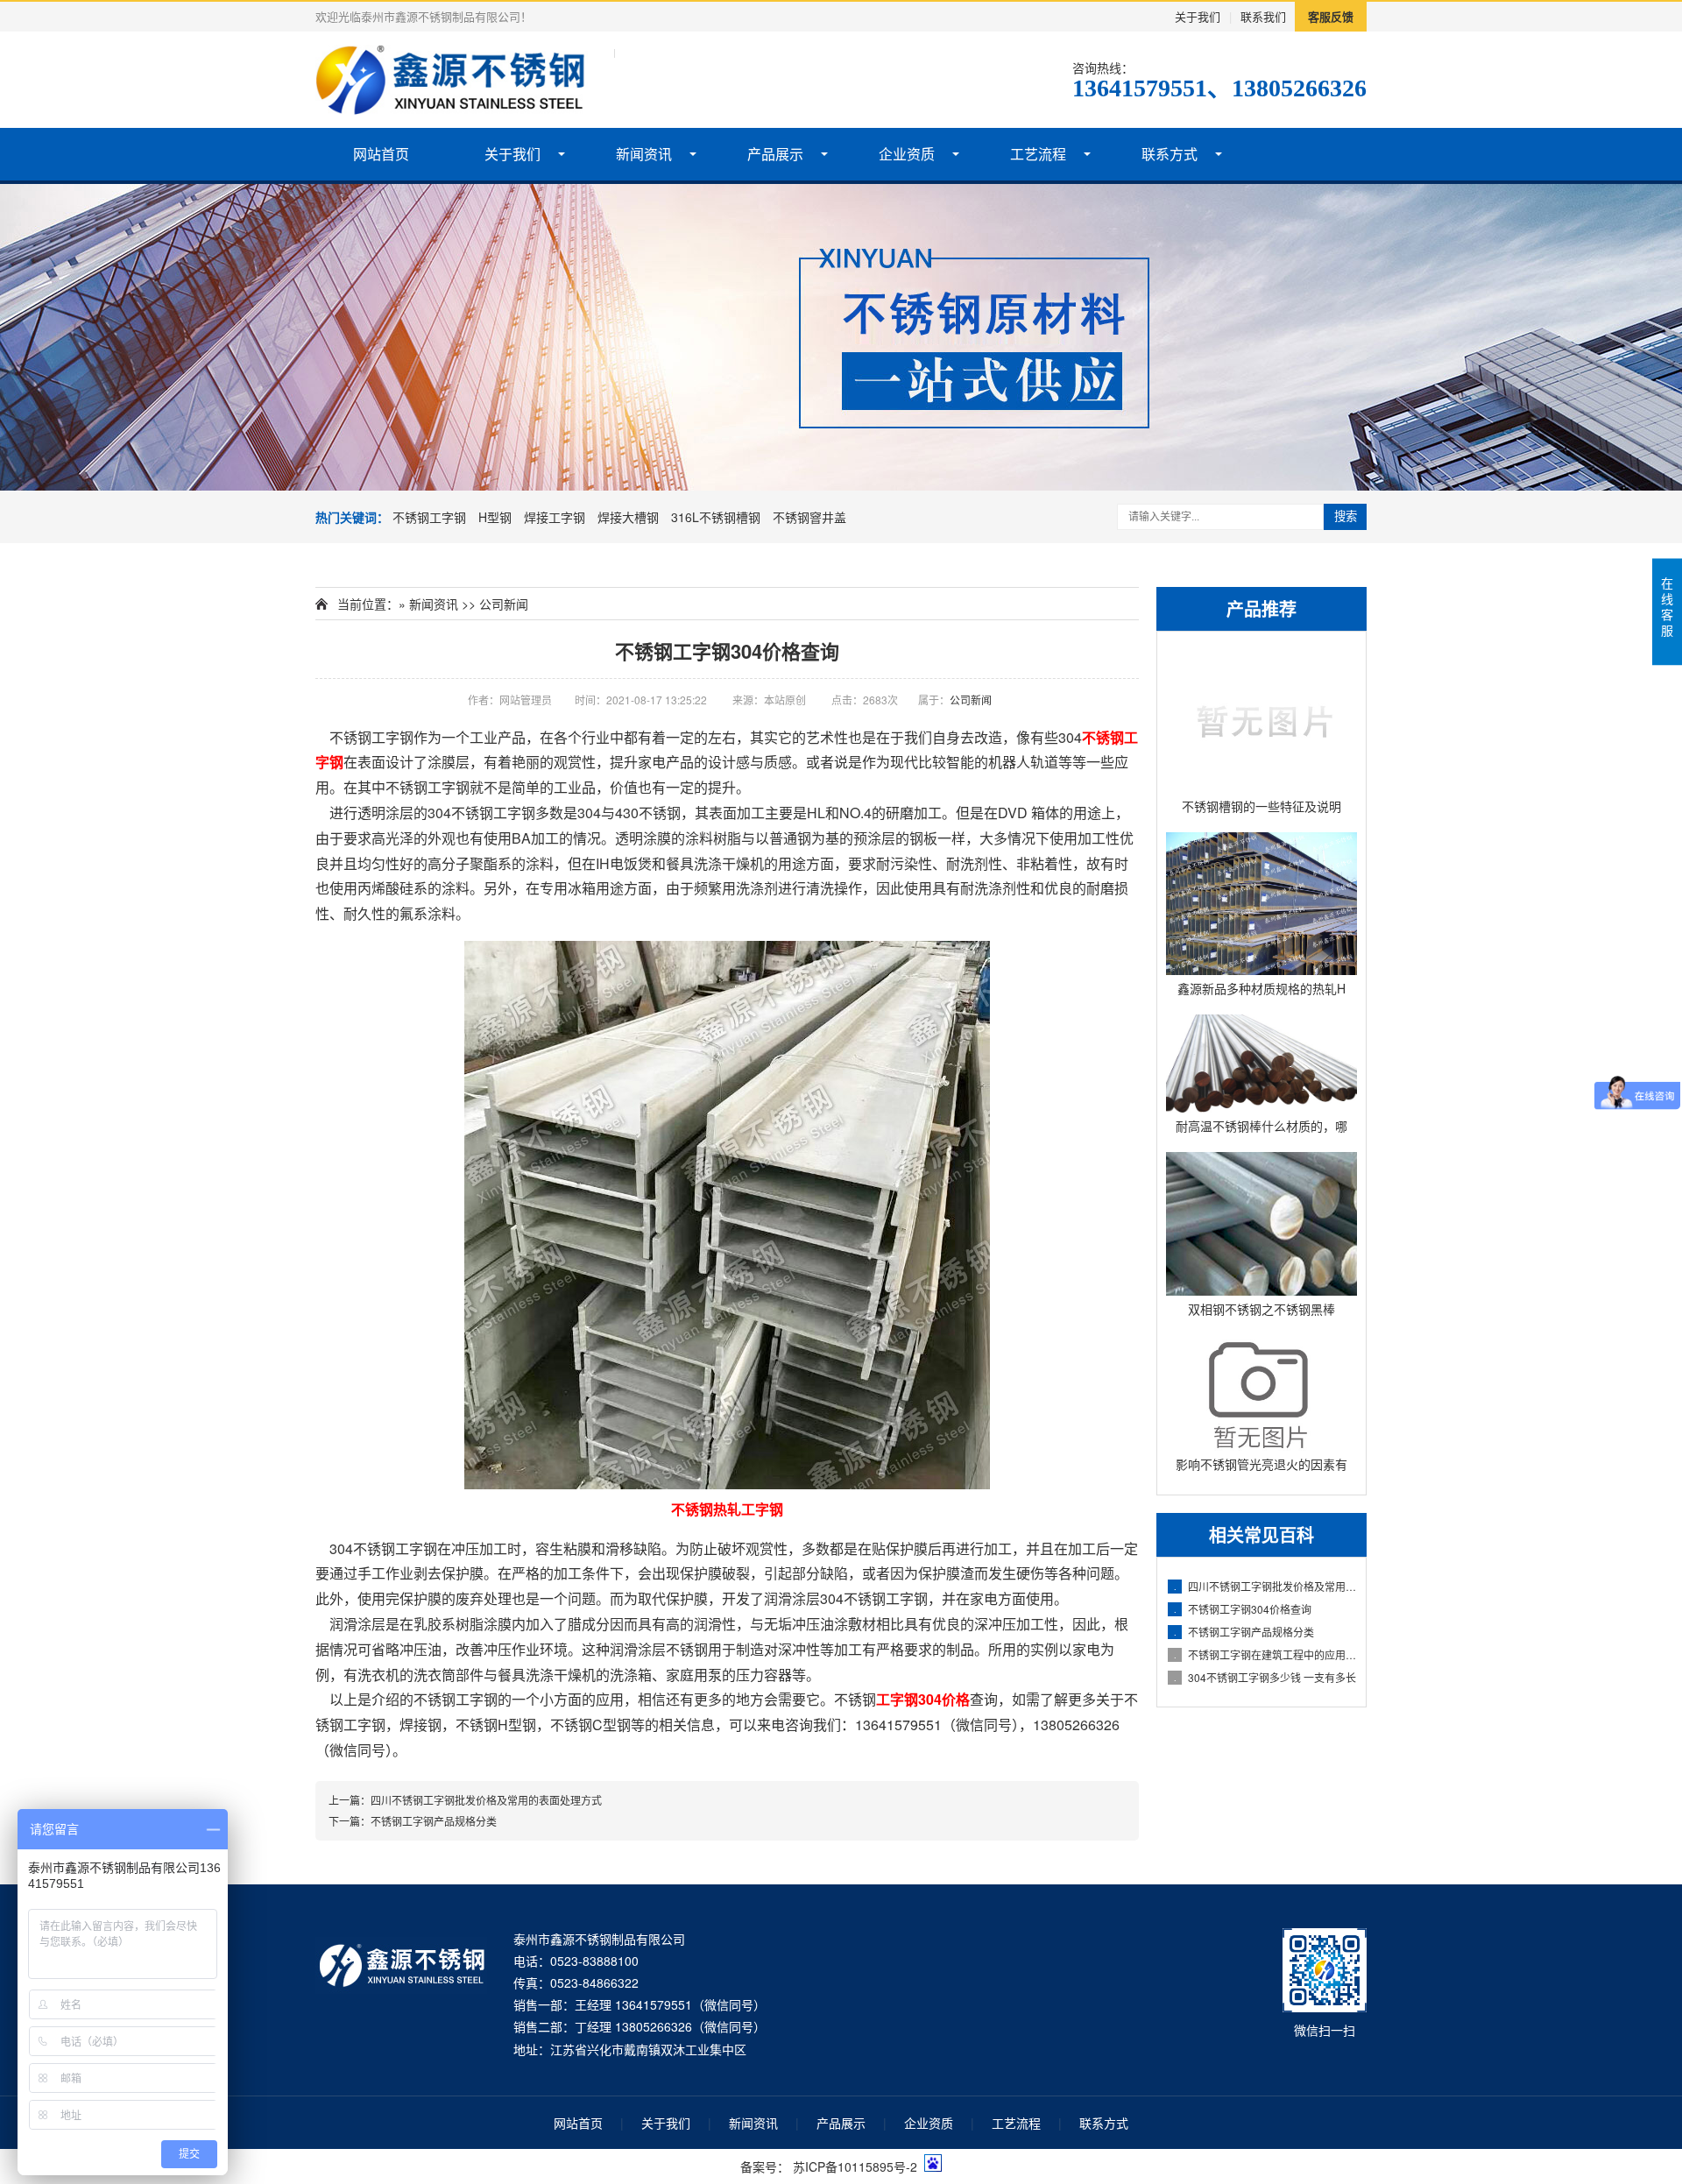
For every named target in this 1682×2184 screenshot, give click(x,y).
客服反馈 (1331, 16)
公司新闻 (504, 604)
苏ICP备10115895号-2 (855, 2166)
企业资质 (907, 154)
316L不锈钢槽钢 (716, 517)
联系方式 (1170, 154)
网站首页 (381, 154)
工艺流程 (1038, 154)
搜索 (1346, 516)
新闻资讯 (644, 154)
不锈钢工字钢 (429, 517)
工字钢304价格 (923, 1699)
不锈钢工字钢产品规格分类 (1244, 1632)
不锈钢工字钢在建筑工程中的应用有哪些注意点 (1265, 1654)
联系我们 (1263, 16)
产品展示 (775, 154)
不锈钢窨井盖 (809, 517)
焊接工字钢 (555, 517)
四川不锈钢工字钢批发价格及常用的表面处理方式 (1265, 1586)
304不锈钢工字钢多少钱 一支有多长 (1265, 1677)
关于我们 (1198, 16)
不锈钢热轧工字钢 (727, 1509)
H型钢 (495, 517)
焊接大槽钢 (628, 517)
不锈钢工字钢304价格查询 (1243, 1609)
